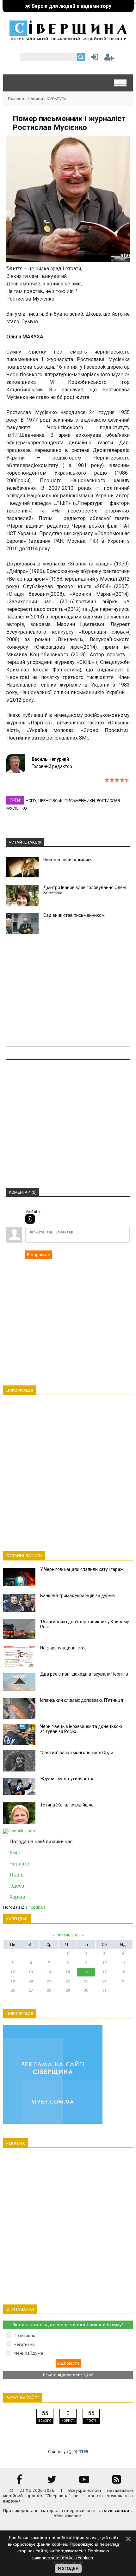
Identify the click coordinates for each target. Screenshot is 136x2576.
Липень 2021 (68, 1935)
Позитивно (25, 2336)
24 (104, 1981)
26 (13, 1990)
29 (68, 1990)
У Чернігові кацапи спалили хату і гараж (82, 1569)
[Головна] (68, 38)
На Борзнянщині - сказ (63, 1648)
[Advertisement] (68, 990)
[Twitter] (52, 2482)
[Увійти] (93, 59)
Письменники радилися (68, 860)
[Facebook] (19, 2482)
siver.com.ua (117, 2511)
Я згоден (68, 2569)
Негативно (24, 2344)
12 (13, 1972)
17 (104, 1972)
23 (86, 1981)
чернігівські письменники (67, 801)
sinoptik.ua (35, 1907)
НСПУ (31, 801)
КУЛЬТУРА (57, 99)
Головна (16, 99)
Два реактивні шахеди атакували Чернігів (84, 1674)
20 (31, 1981)
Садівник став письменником (74, 915)
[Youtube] (84, 2482)
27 (31, 1990)
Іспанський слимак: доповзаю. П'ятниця (82, 1700)
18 (123, 1972)
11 (123, 1963)
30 (86, 1990)
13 (31, 1972)
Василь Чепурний (50, 759)
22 (68, 1981)
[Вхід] (30, 1219)
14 (49, 1972)
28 (49, 1990)
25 (123, 1981)
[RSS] (117, 2482)
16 (86, 1972)
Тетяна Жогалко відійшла (67, 1805)
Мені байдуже (28, 2353)
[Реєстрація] (109, 59)
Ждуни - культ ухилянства (67, 1779)
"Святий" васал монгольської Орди (77, 1753)
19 (13, 1981)
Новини (35, 99)
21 (49, 1981)
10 (104, 1963)
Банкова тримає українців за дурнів (77, 1595)
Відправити (39, 1255)
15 (68, 1972)
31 (104, 1990)
